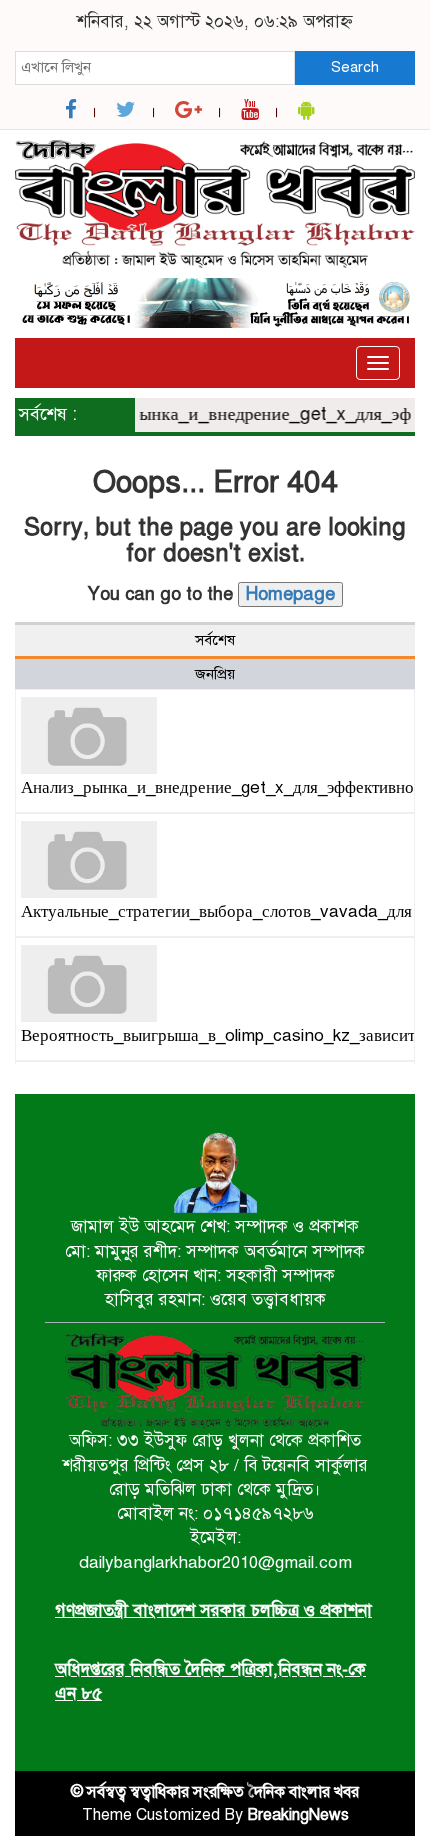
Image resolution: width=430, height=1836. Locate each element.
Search (355, 67)
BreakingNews (298, 1815)
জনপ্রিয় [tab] (215, 674)
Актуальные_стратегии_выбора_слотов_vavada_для (216, 911)
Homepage (290, 594)
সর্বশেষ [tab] (215, 640)
